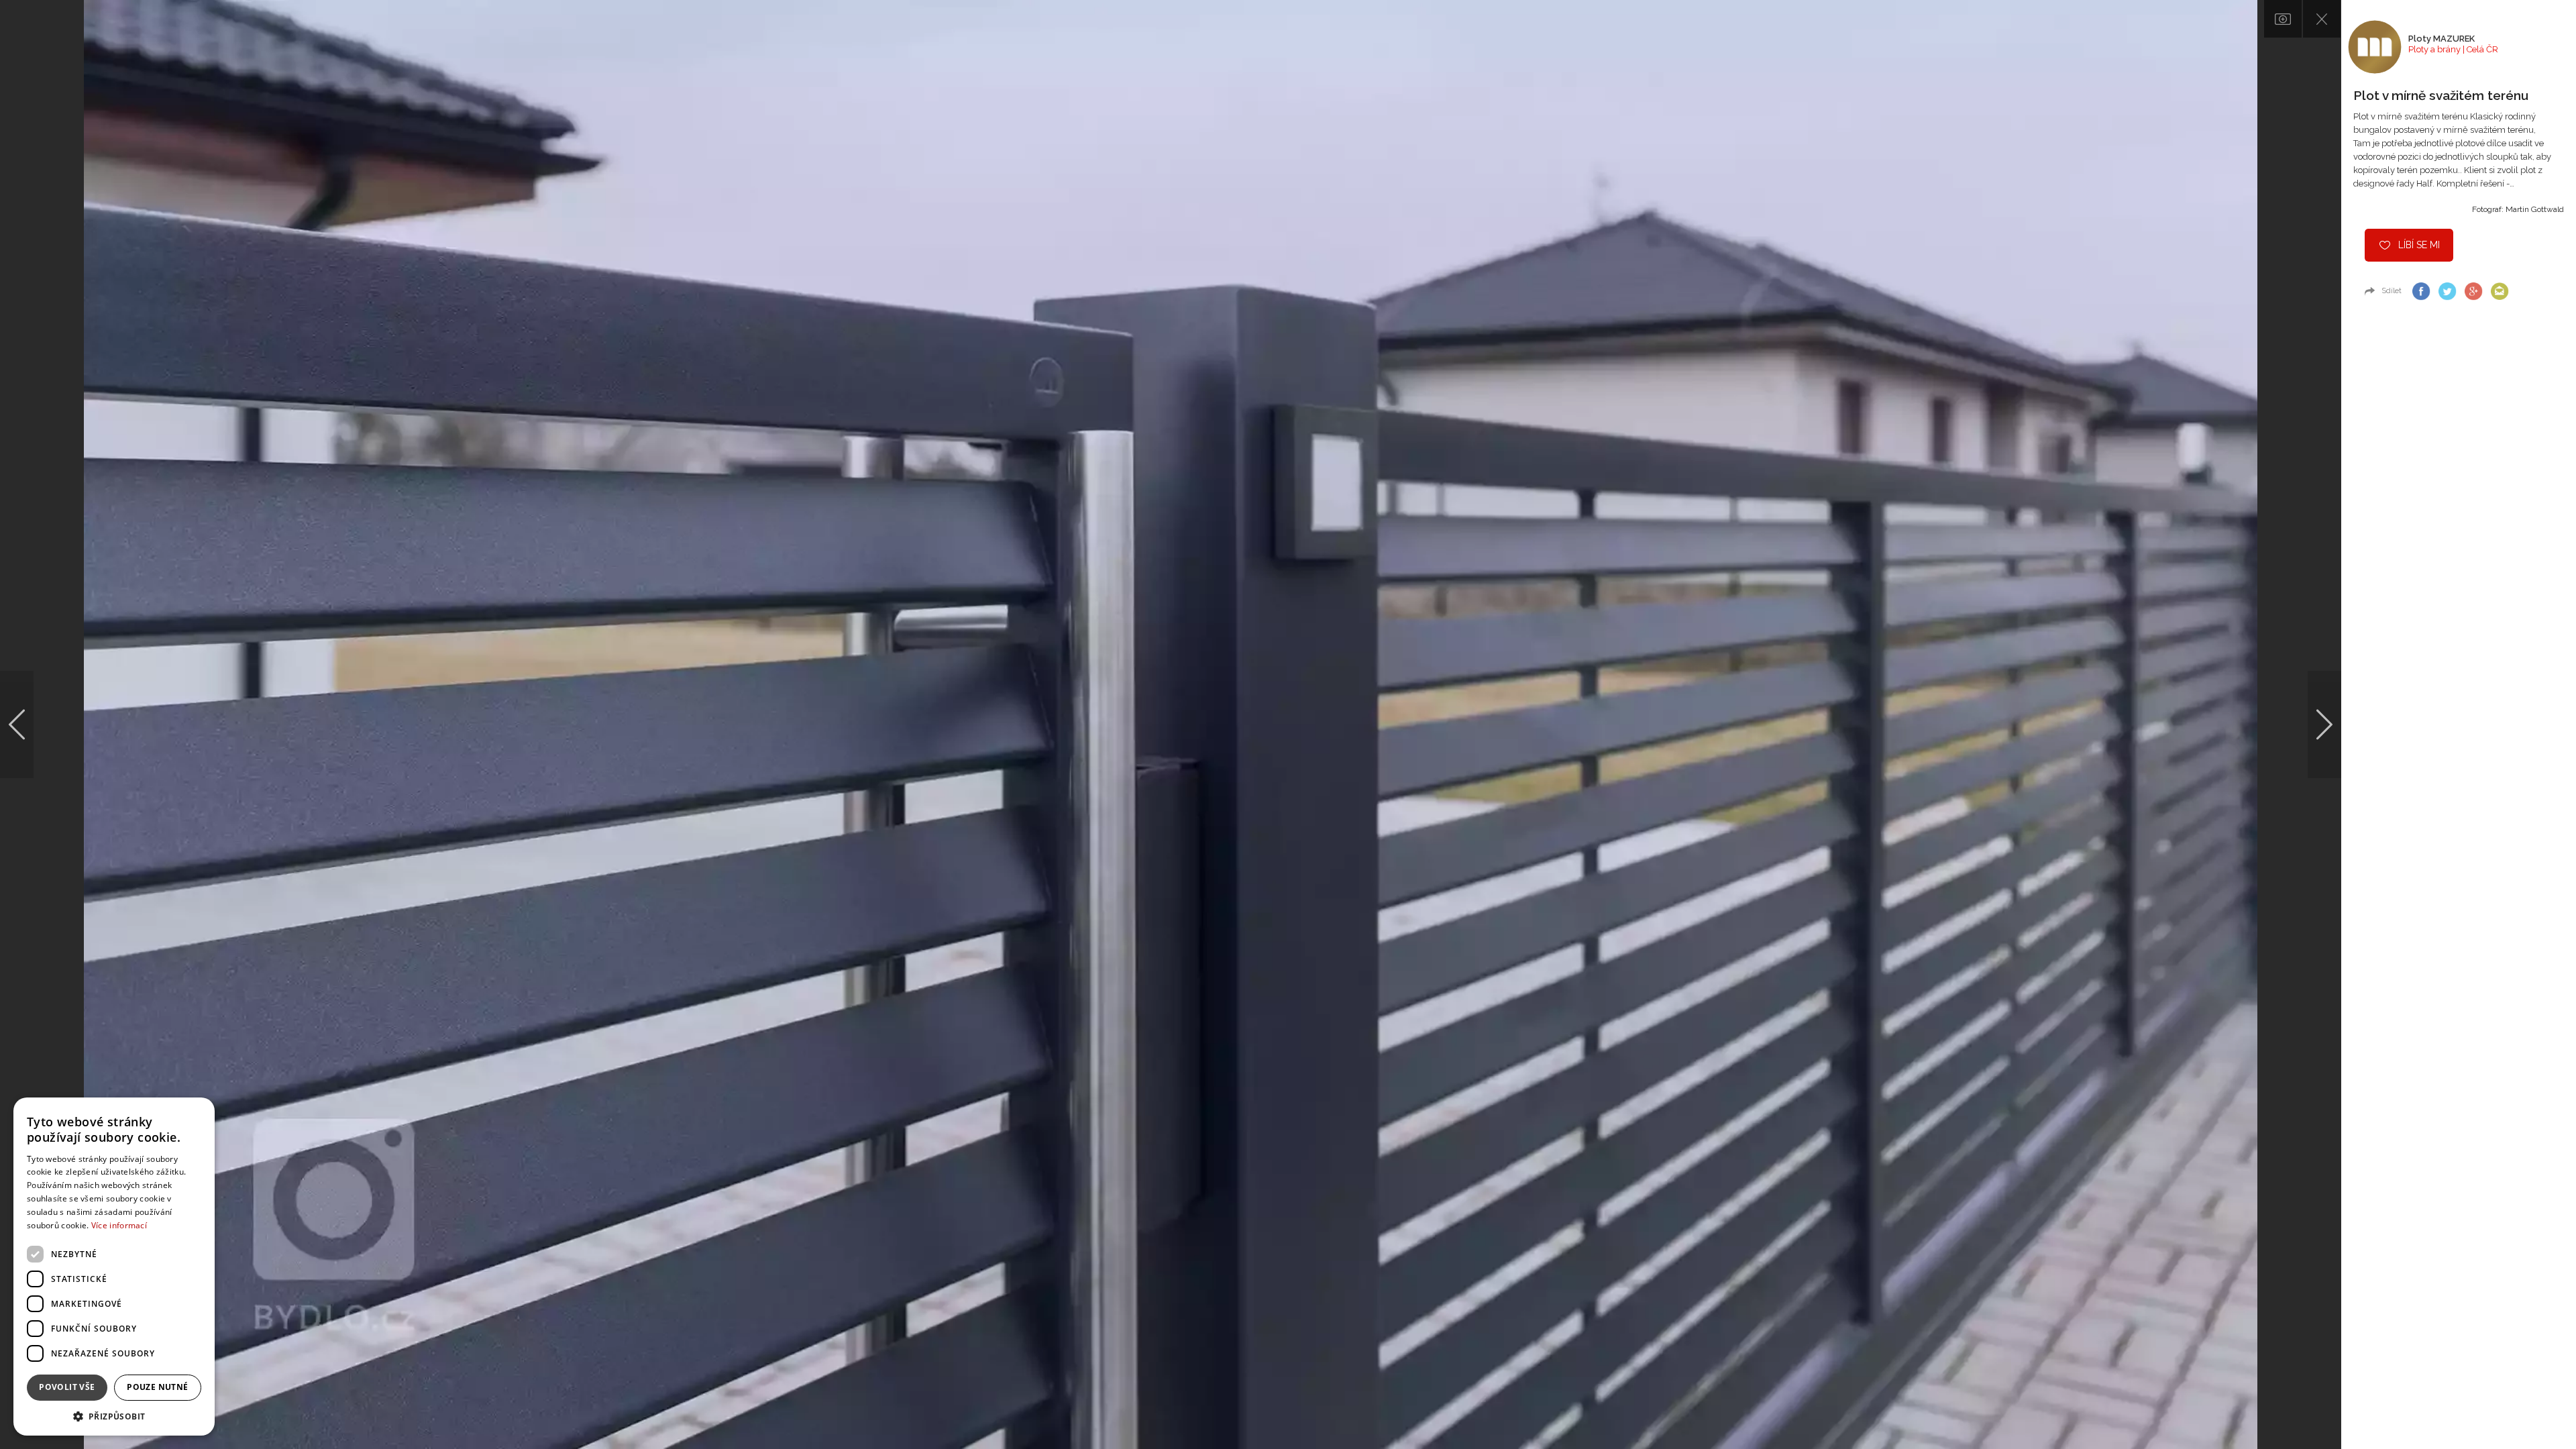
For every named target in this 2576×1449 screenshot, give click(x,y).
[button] (114, 1416)
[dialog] (114, 1267)
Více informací (119, 1225)
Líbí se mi (2419, 245)
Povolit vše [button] (67, 1387)
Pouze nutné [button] (157, 1387)
